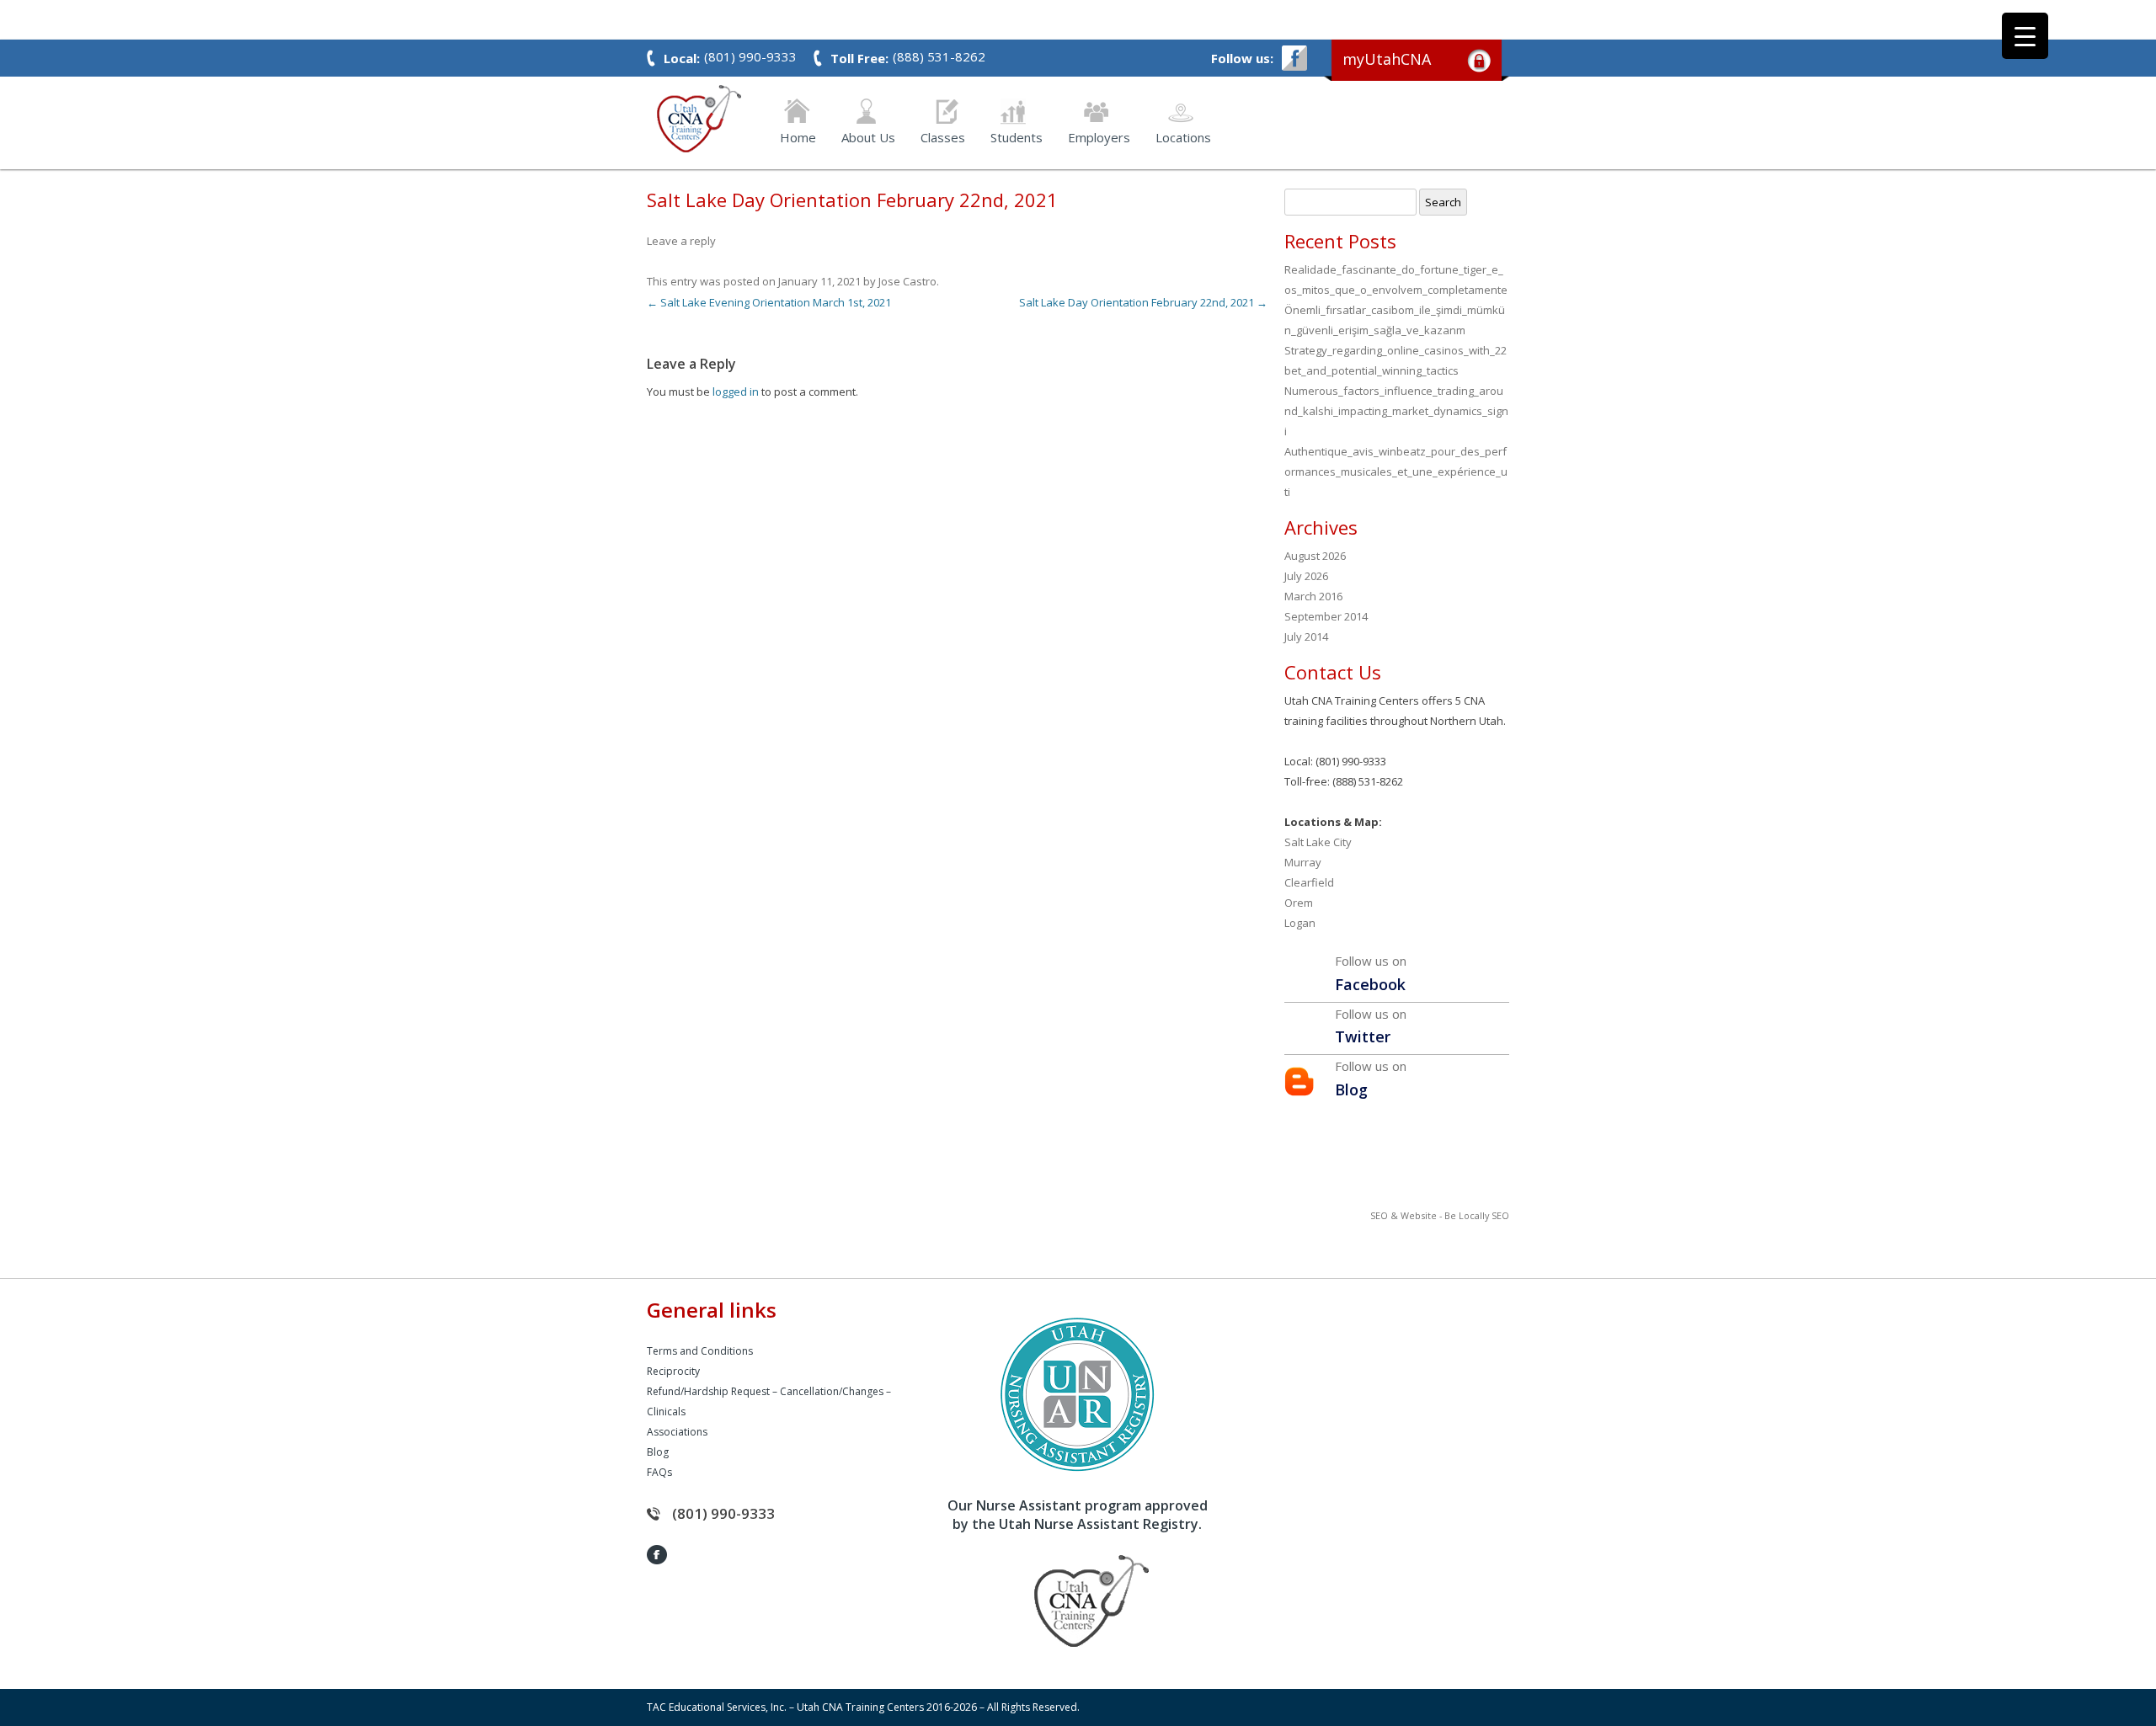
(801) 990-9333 (723, 1513)
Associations (677, 1432)
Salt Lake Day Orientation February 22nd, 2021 (1143, 302)
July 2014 (1306, 637)
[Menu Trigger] (2025, 36)
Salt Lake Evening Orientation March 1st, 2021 (769, 302)
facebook (1294, 58)
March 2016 (1313, 596)
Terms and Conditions (700, 1351)
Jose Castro (907, 281)
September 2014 (1326, 616)
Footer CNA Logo (1065, 1601)
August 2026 (1315, 556)
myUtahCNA (1387, 59)
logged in (736, 392)
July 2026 (1306, 576)
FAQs (659, 1472)
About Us (868, 136)
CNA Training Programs (699, 119)
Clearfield (1309, 882)
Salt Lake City (1318, 842)
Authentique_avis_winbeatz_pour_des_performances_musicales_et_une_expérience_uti (1396, 471)
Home (798, 136)
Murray (1303, 862)
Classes (943, 136)
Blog (658, 1452)
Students (1017, 136)
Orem (1299, 903)
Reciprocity (673, 1371)
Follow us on (1371, 973)
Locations (1183, 136)
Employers (1099, 136)
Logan (1300, 923)
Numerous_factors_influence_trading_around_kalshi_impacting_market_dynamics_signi (1396, 411)
